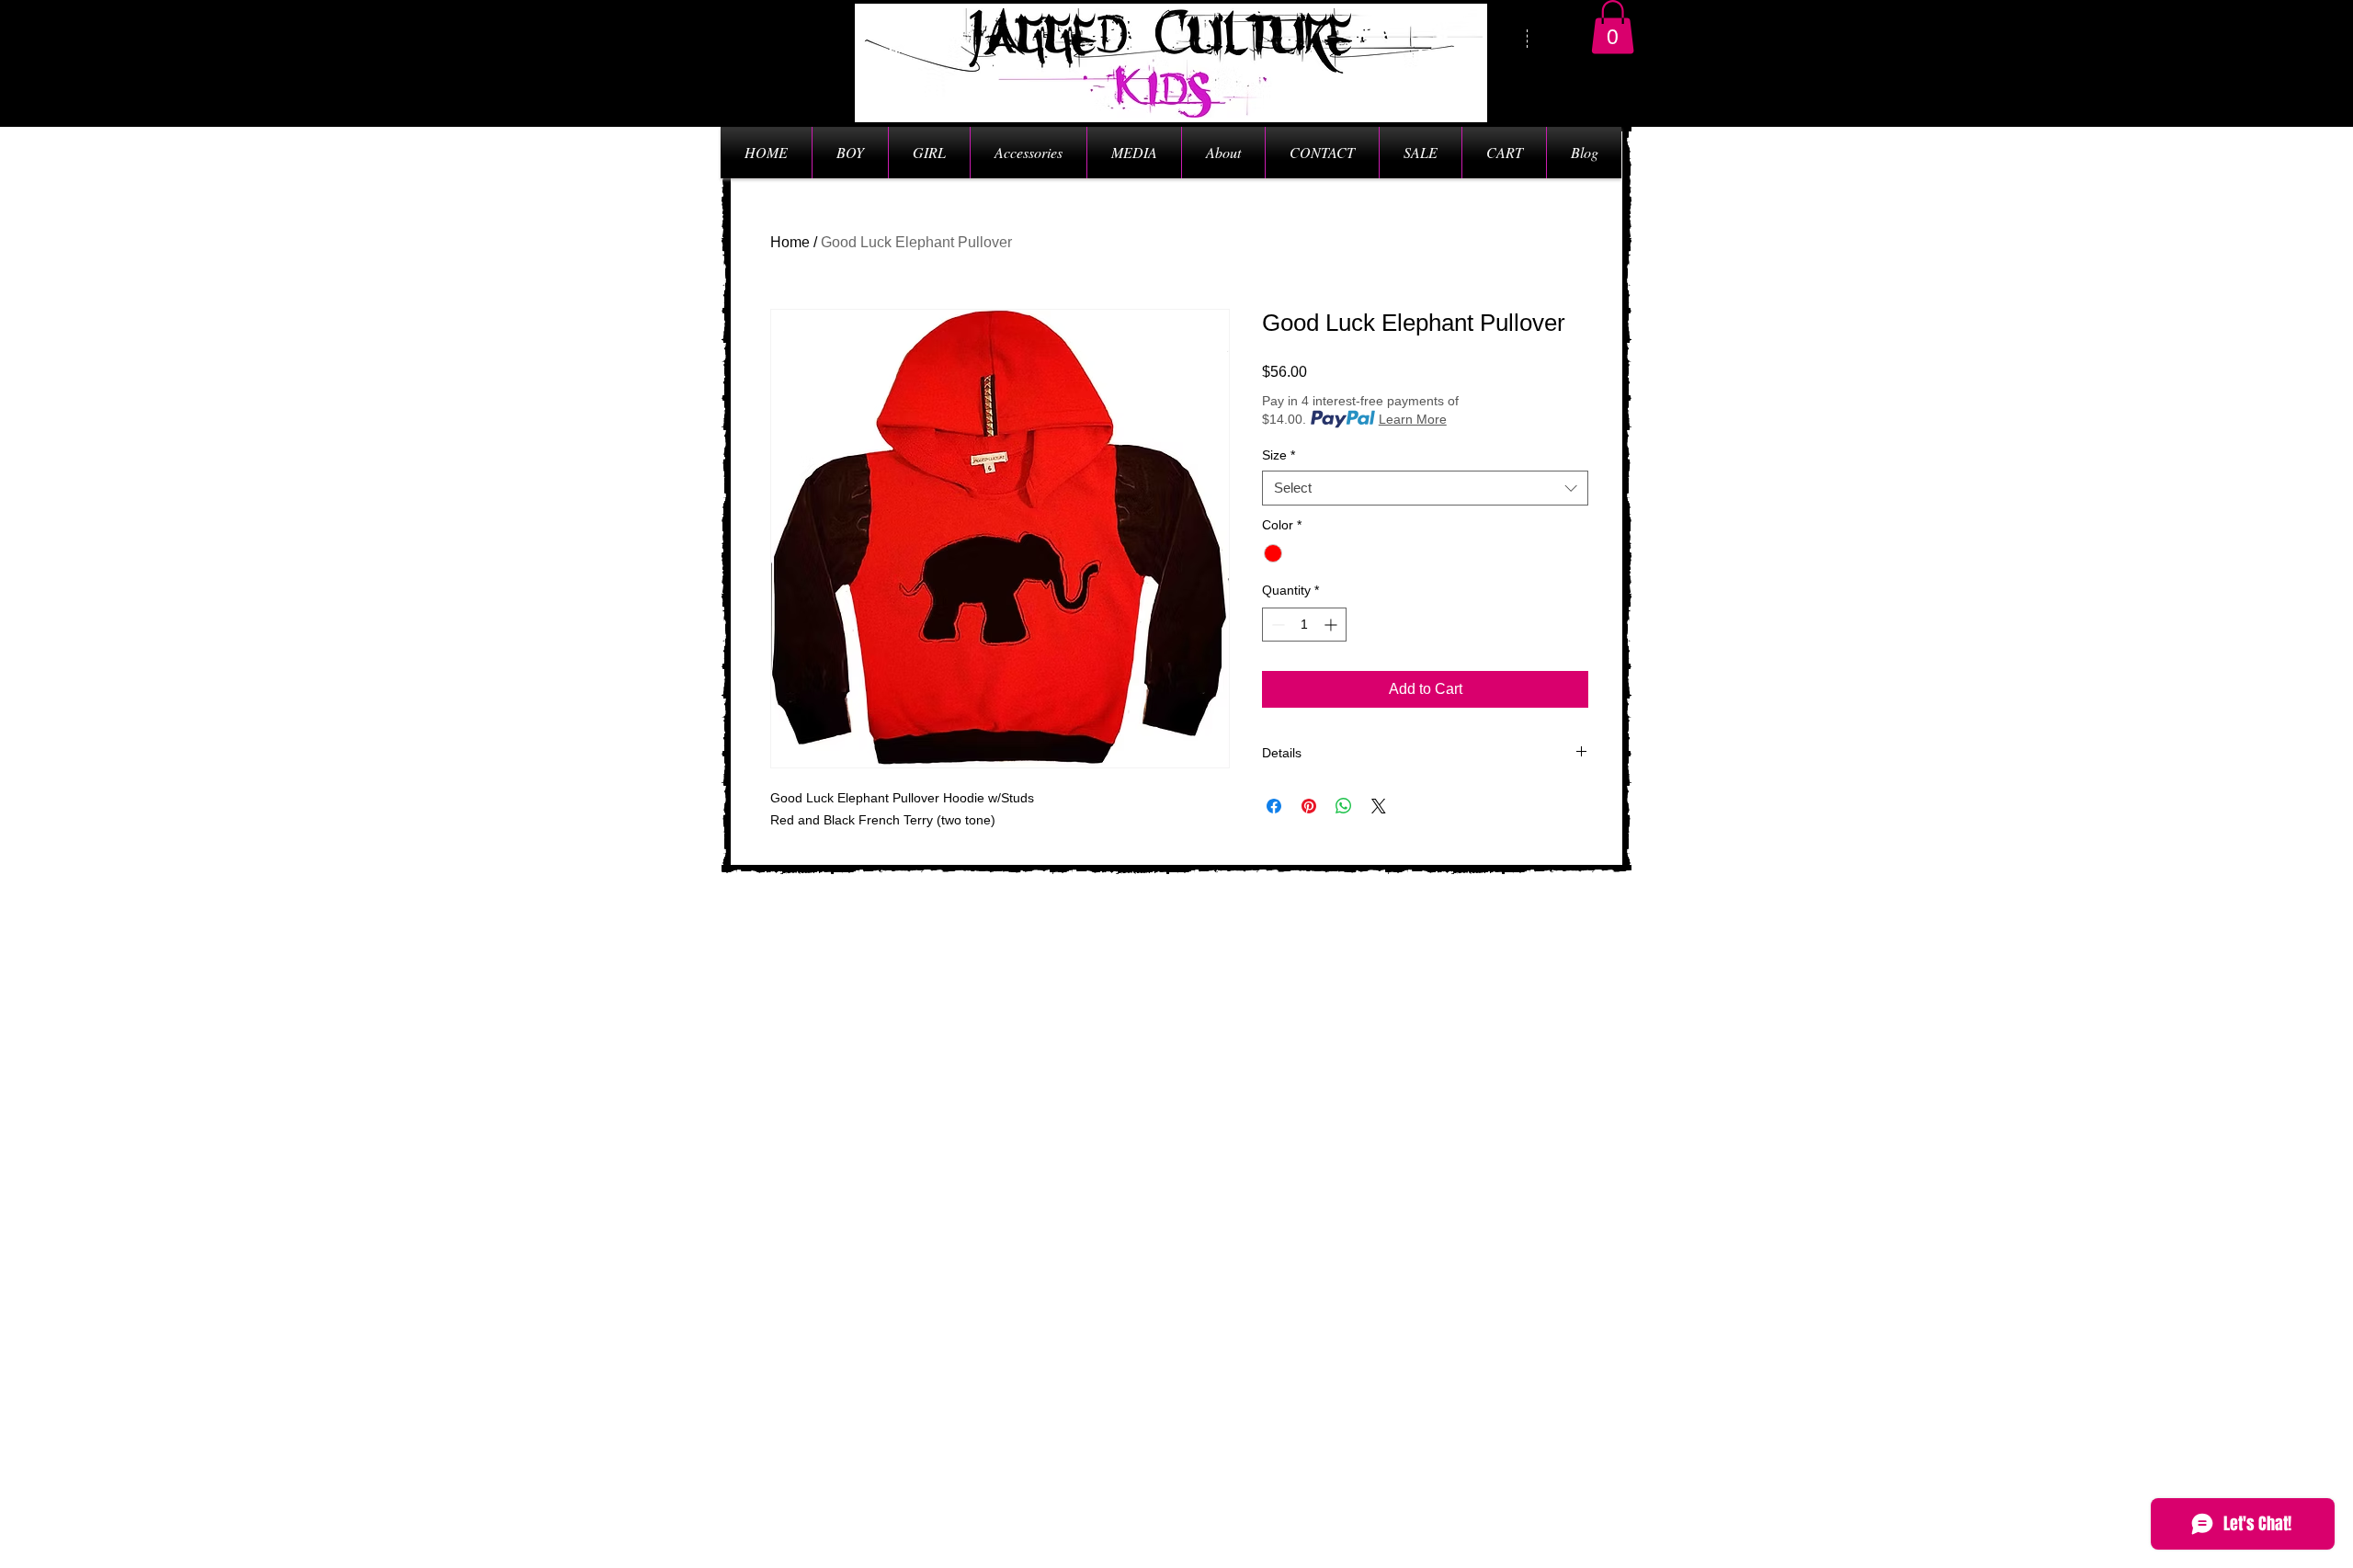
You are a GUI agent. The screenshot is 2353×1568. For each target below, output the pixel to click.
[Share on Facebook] (1274, 806)
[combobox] (1425, 488)
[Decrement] (1276, 625)
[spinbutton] (1304, 625)
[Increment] (1332, 625)
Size (1279, 455)
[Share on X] (1379, 806)
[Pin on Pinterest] (1309, 806)
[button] (1613, 27)
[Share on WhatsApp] (1344, 806)
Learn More (1413, 419)
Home (790, 242)
